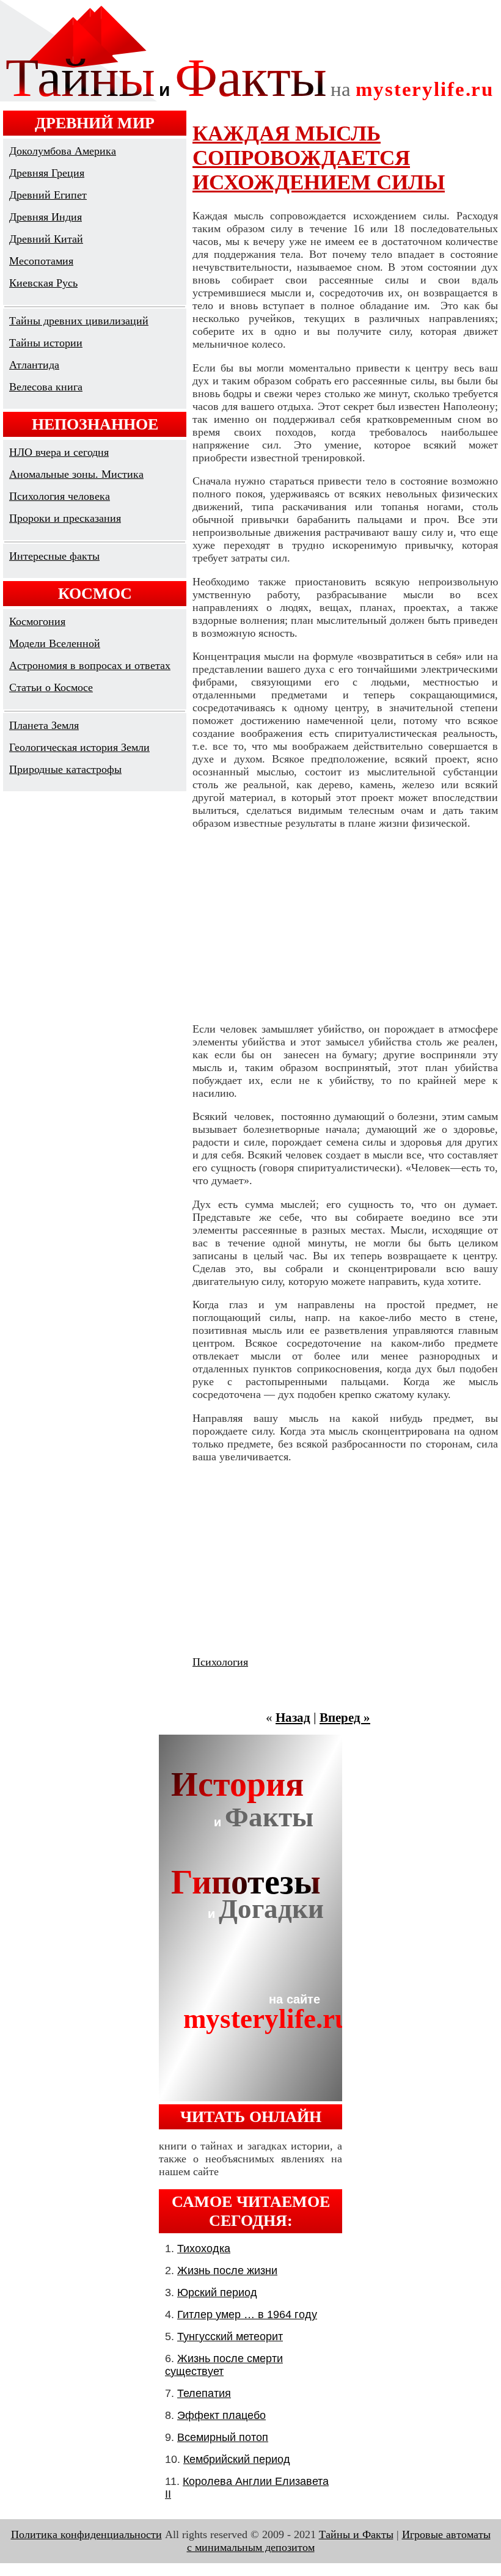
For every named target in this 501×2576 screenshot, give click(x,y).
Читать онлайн (251, 2117)
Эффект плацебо (221, 2415)
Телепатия (204, 2393)
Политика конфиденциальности (86, 2534)
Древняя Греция (47, 173)
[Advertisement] (345, 926)
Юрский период (217, 2292)
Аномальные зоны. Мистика (76, 474)
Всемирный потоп (223, 2437)
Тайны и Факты (356, 2534)
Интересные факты (54, 556)
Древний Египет (48, 195)
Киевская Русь (43, 283)
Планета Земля (44, 725)
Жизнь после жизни (227, 2270)
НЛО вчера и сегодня (59, 452)
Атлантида (34, 365)
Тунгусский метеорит (230, 2336)
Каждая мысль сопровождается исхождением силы (319, 158)
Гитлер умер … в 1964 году (247, 2314)
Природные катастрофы (65, 769)
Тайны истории (46, 343)
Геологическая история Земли (79, 747)
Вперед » (345, 1718)
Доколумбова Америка (63, 151)
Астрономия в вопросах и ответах (90, 665)
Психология (220, 1662)
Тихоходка (204, 2249)
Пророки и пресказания (65, 518)
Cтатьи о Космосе (51, 687)
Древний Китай (46, 239)
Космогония (37, 621)
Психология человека (60, 496)
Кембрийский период (237, 2459)
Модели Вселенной (55, 643)
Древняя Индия (46, 217)
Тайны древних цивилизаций (79, 321)
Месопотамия (41, 261)
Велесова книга (46, 387)
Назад (293, 1718)
